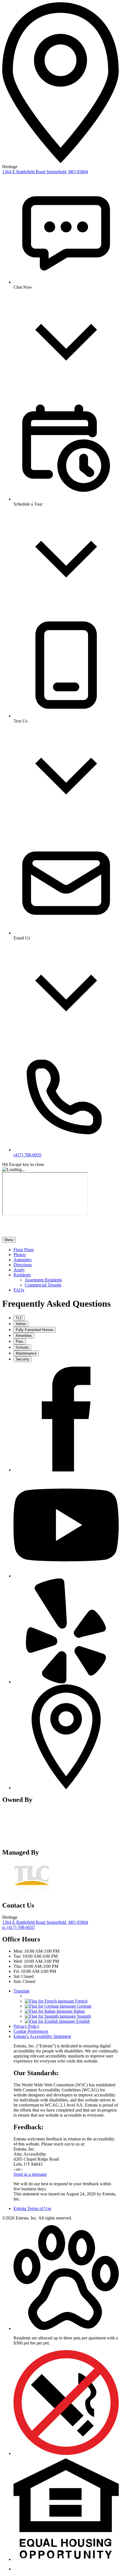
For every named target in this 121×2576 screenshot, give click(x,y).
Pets (20, 1342)
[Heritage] (32, 1841)
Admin (21, 1324)
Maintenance (26, 1353)
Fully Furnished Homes (35, 1330)
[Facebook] (66, 1470)
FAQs (19, 1290)
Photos (20, 1255)
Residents (22, 1275)
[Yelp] (66, 1682)
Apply (19, 1270)
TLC (19, 1318)
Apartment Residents (43, 1280)
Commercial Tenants (43, 1285)
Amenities (23, 1260)
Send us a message (30, 2174)
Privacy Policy (26, 2026)
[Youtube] (66, 1576)
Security (23, 1359)
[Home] (33, 1234)
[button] (66, 2328)
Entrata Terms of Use (32, 2208)
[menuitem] (66, 1250)
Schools (22, 1347)
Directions (23, 1265)
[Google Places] (66, 1788)
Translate (22, 1991)
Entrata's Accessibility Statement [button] (42, 2036)
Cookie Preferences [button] (31, 2031)
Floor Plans (24, 1250)
